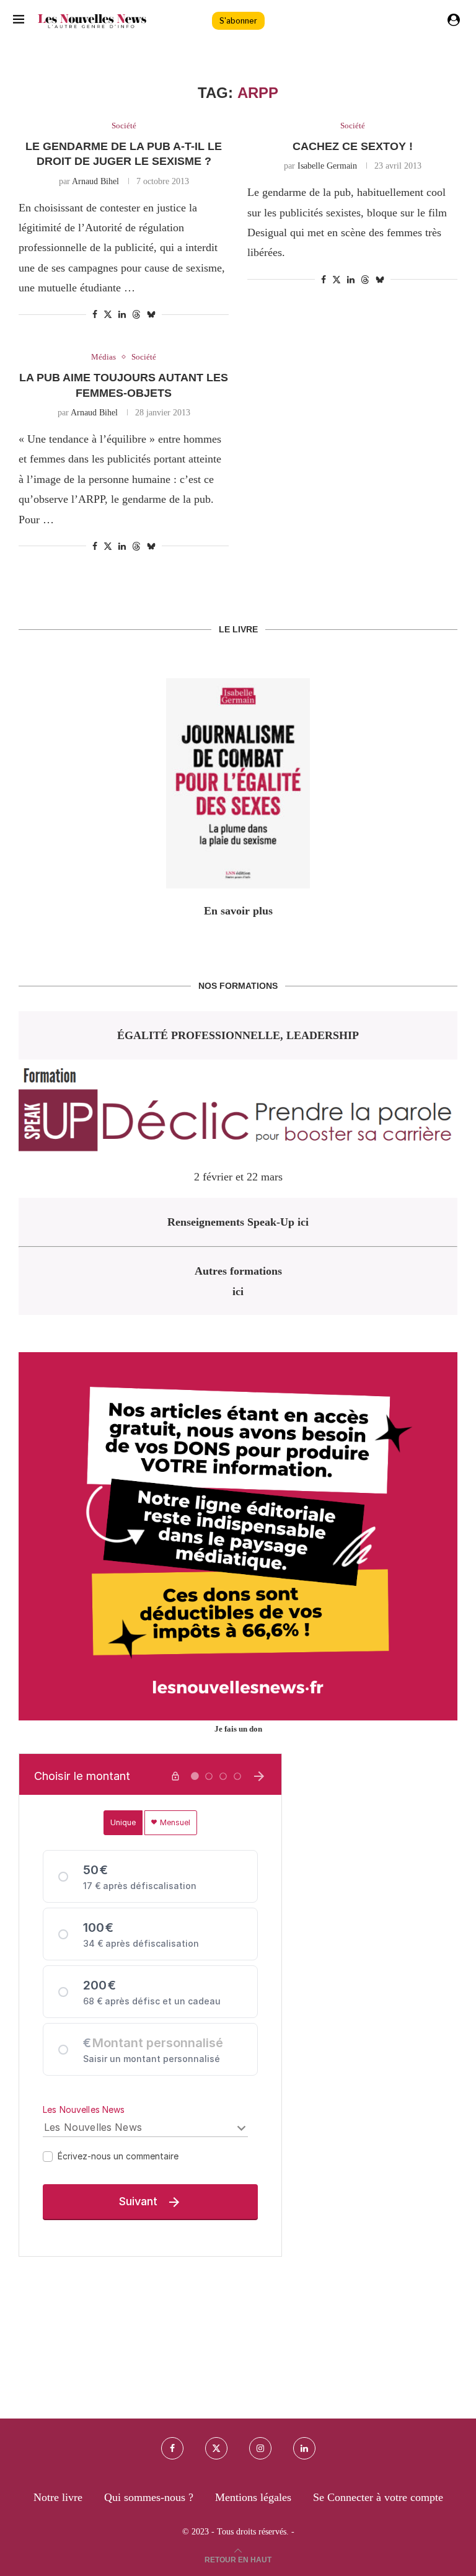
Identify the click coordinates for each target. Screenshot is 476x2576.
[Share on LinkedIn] (122, 315)
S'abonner (238, 21)
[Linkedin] (304, 2448)
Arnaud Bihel (95, 181)
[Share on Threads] (136, 314)
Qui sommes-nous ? (149, 2497)
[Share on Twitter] (108, 314)
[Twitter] (216, 2448)
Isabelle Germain (327, 166)
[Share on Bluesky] (151, 314)
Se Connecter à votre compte (378, 2497)
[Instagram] (260, 2448)
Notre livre (58, 2497)
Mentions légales (253, 2497)
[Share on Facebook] (95, 315)
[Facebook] (172, 2448)
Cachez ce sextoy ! (353, 146)
